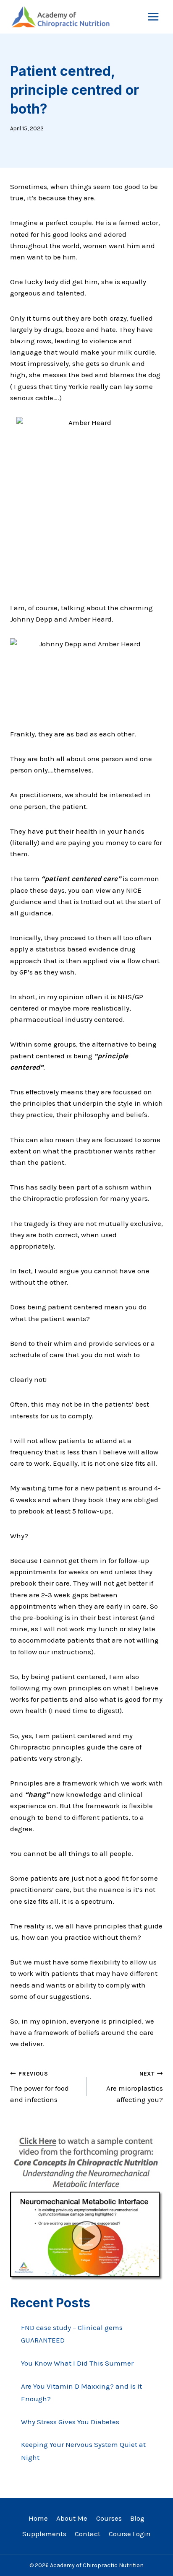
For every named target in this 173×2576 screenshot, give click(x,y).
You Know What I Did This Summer (77, 2363)
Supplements (44, 2534)
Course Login (130, 2534)
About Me (72, 2518)
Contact (88, 2534)
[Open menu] (153, 17)
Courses (109, 2518)
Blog (137, 2518)
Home (38, 2518)
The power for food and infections (39, 2087)
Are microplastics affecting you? (135, 2087)
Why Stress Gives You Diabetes (70, 2422)
